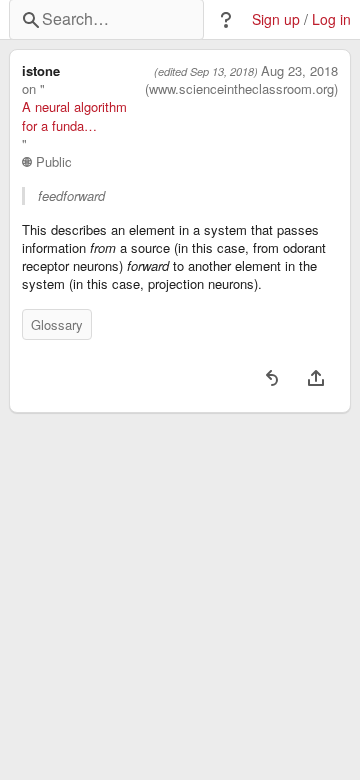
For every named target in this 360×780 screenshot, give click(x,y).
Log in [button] (331, 19)
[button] (226, 20)
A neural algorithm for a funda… (74, 116)
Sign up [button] (276, 19)
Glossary (57, 324)
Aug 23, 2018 (299, 71)
